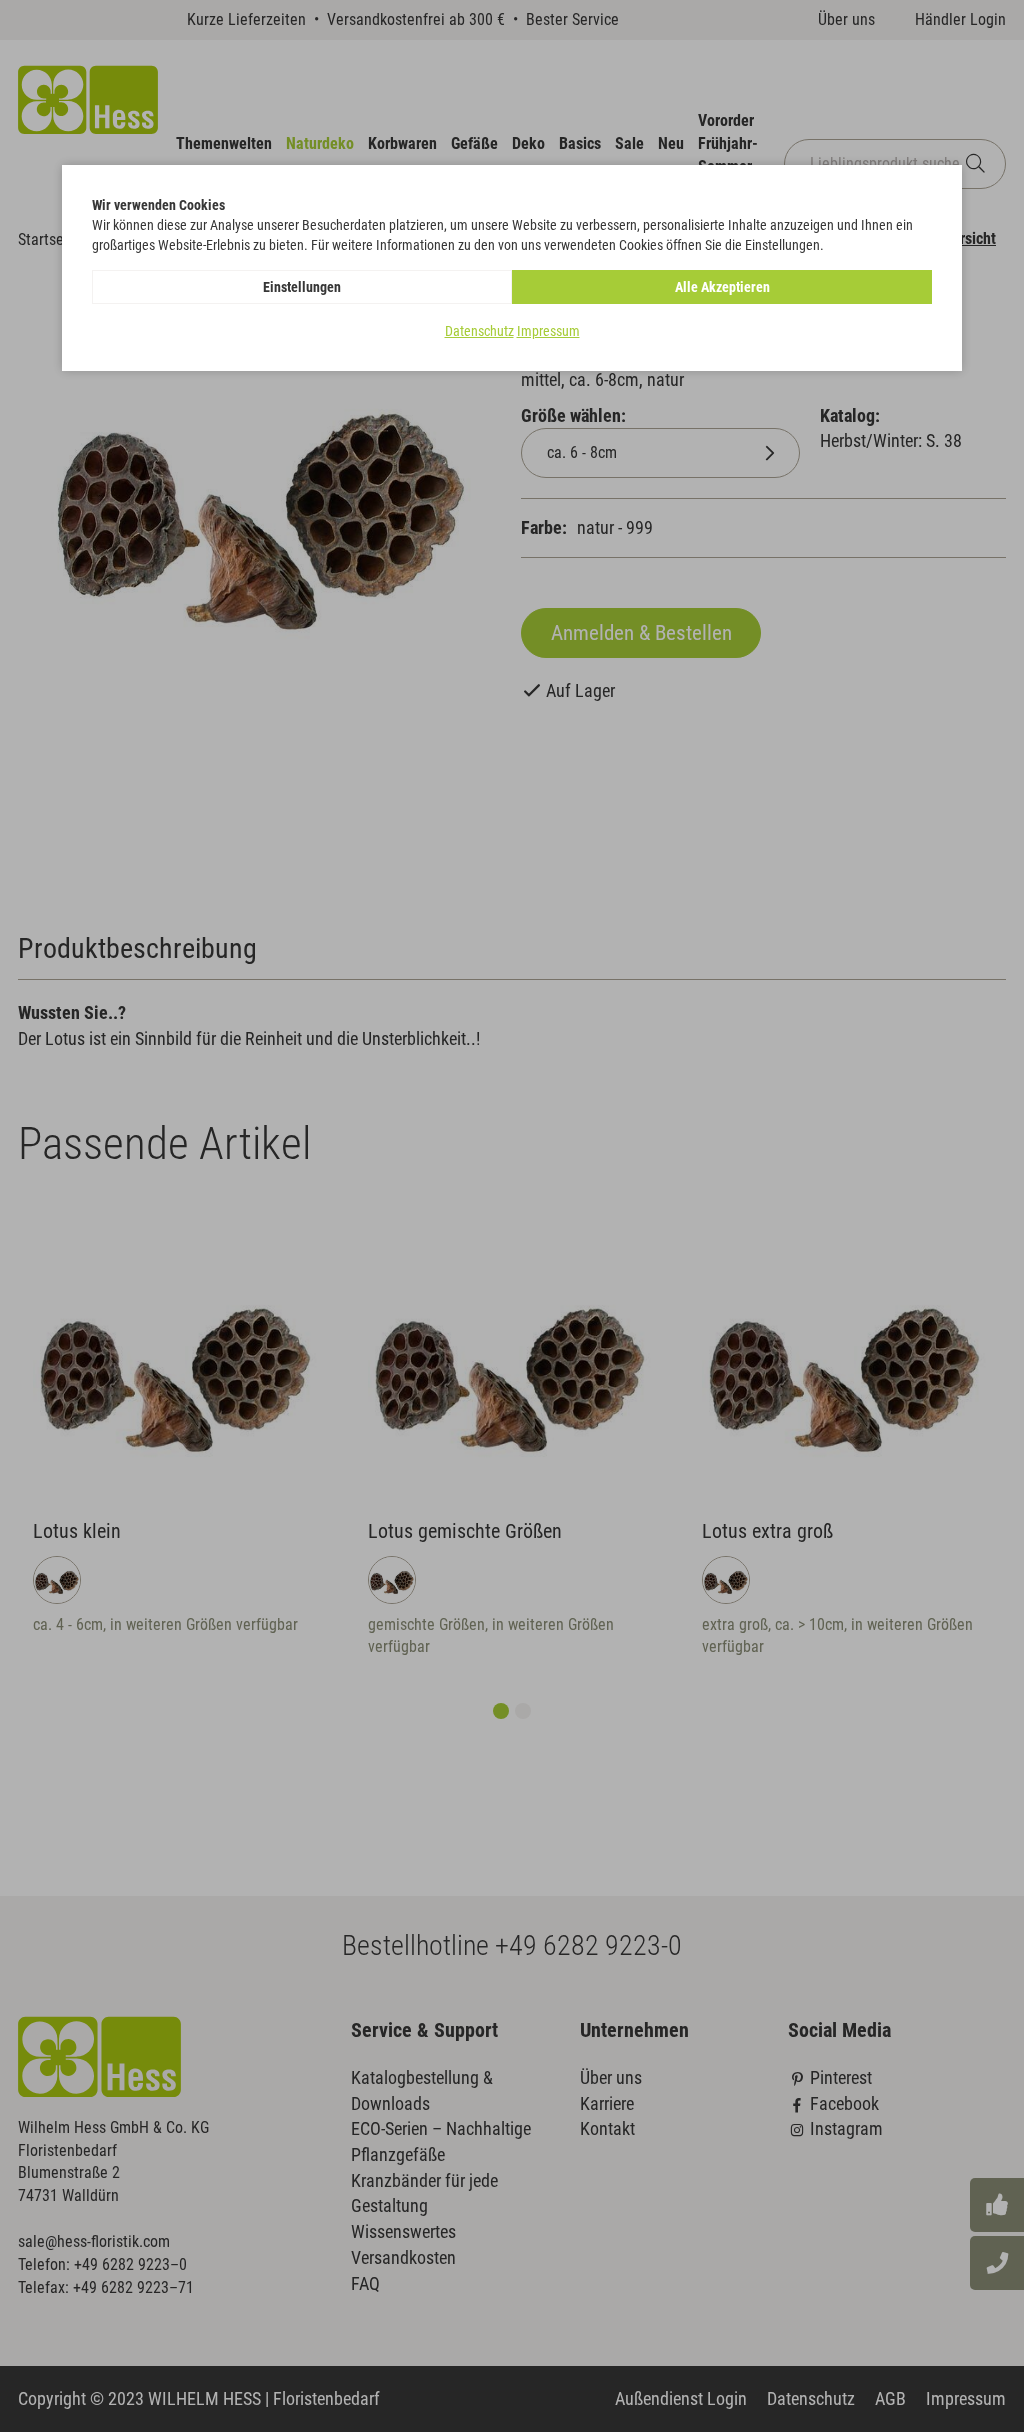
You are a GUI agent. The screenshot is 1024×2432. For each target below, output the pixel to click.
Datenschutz (479, 331)
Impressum (548, 331)
